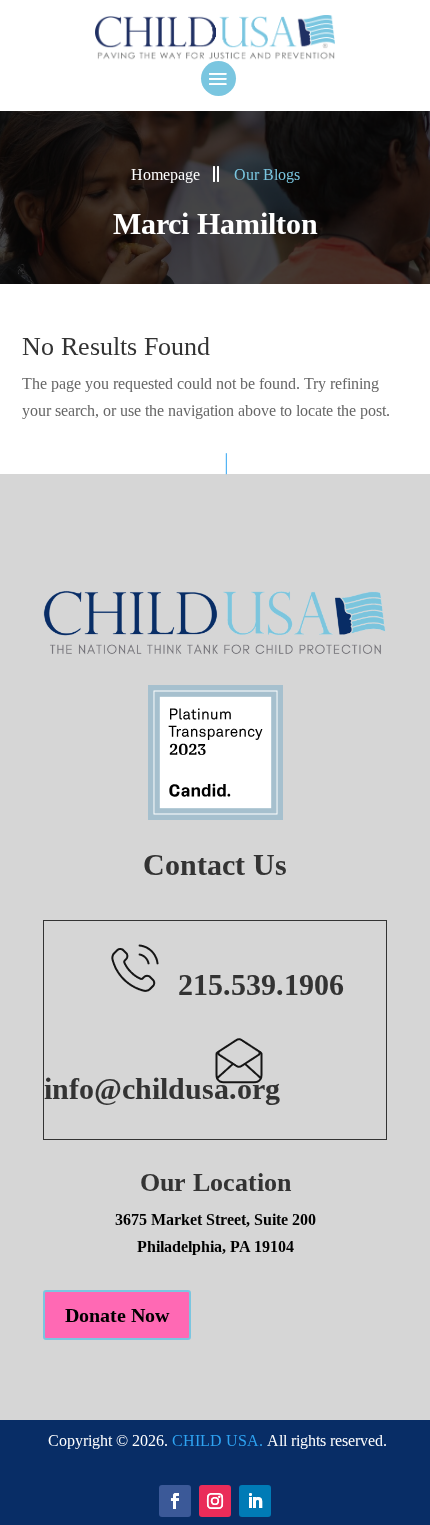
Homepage (165, 174)
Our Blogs (267, 174)
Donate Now (117, 1315)
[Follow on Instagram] (215, 1501)
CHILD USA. (217, 1440)
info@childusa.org (162, 1088)
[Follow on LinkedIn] (255, 1501)
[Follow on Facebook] (175, 1501)
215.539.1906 (261, 984)
